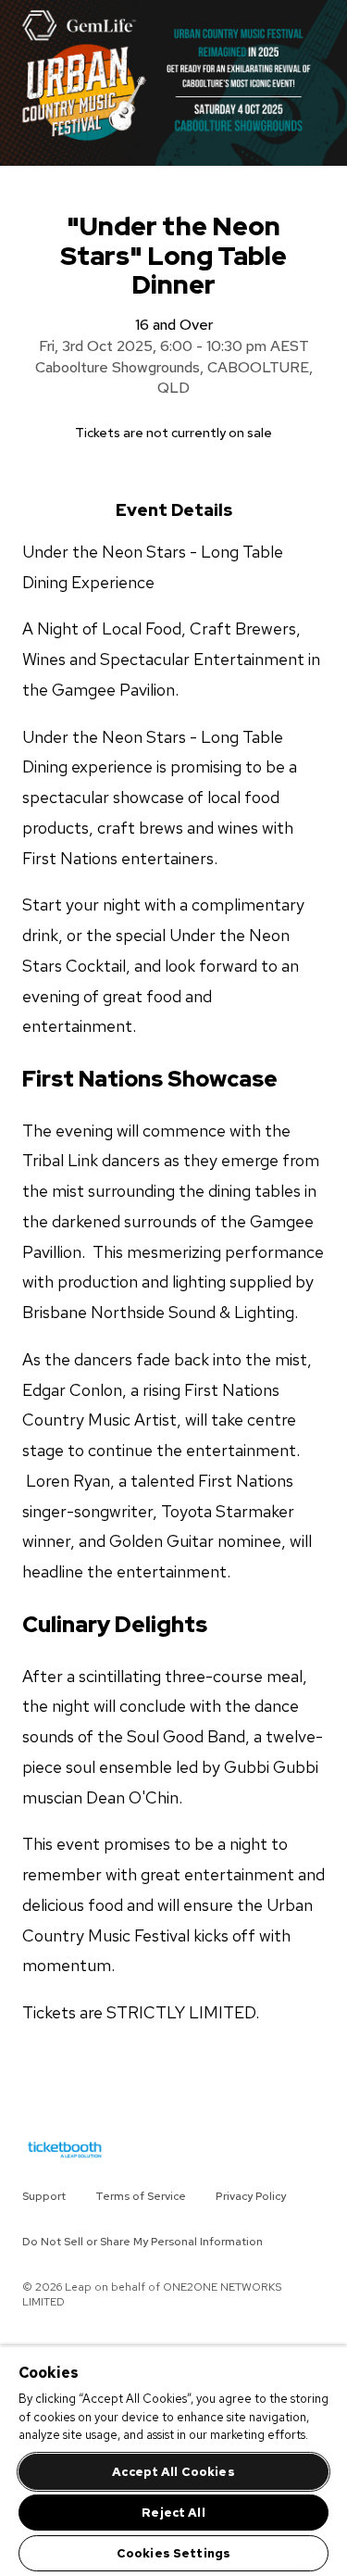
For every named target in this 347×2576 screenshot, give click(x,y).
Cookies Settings (173, 2553)
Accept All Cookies (173, 2472)
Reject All (173, 2513)
